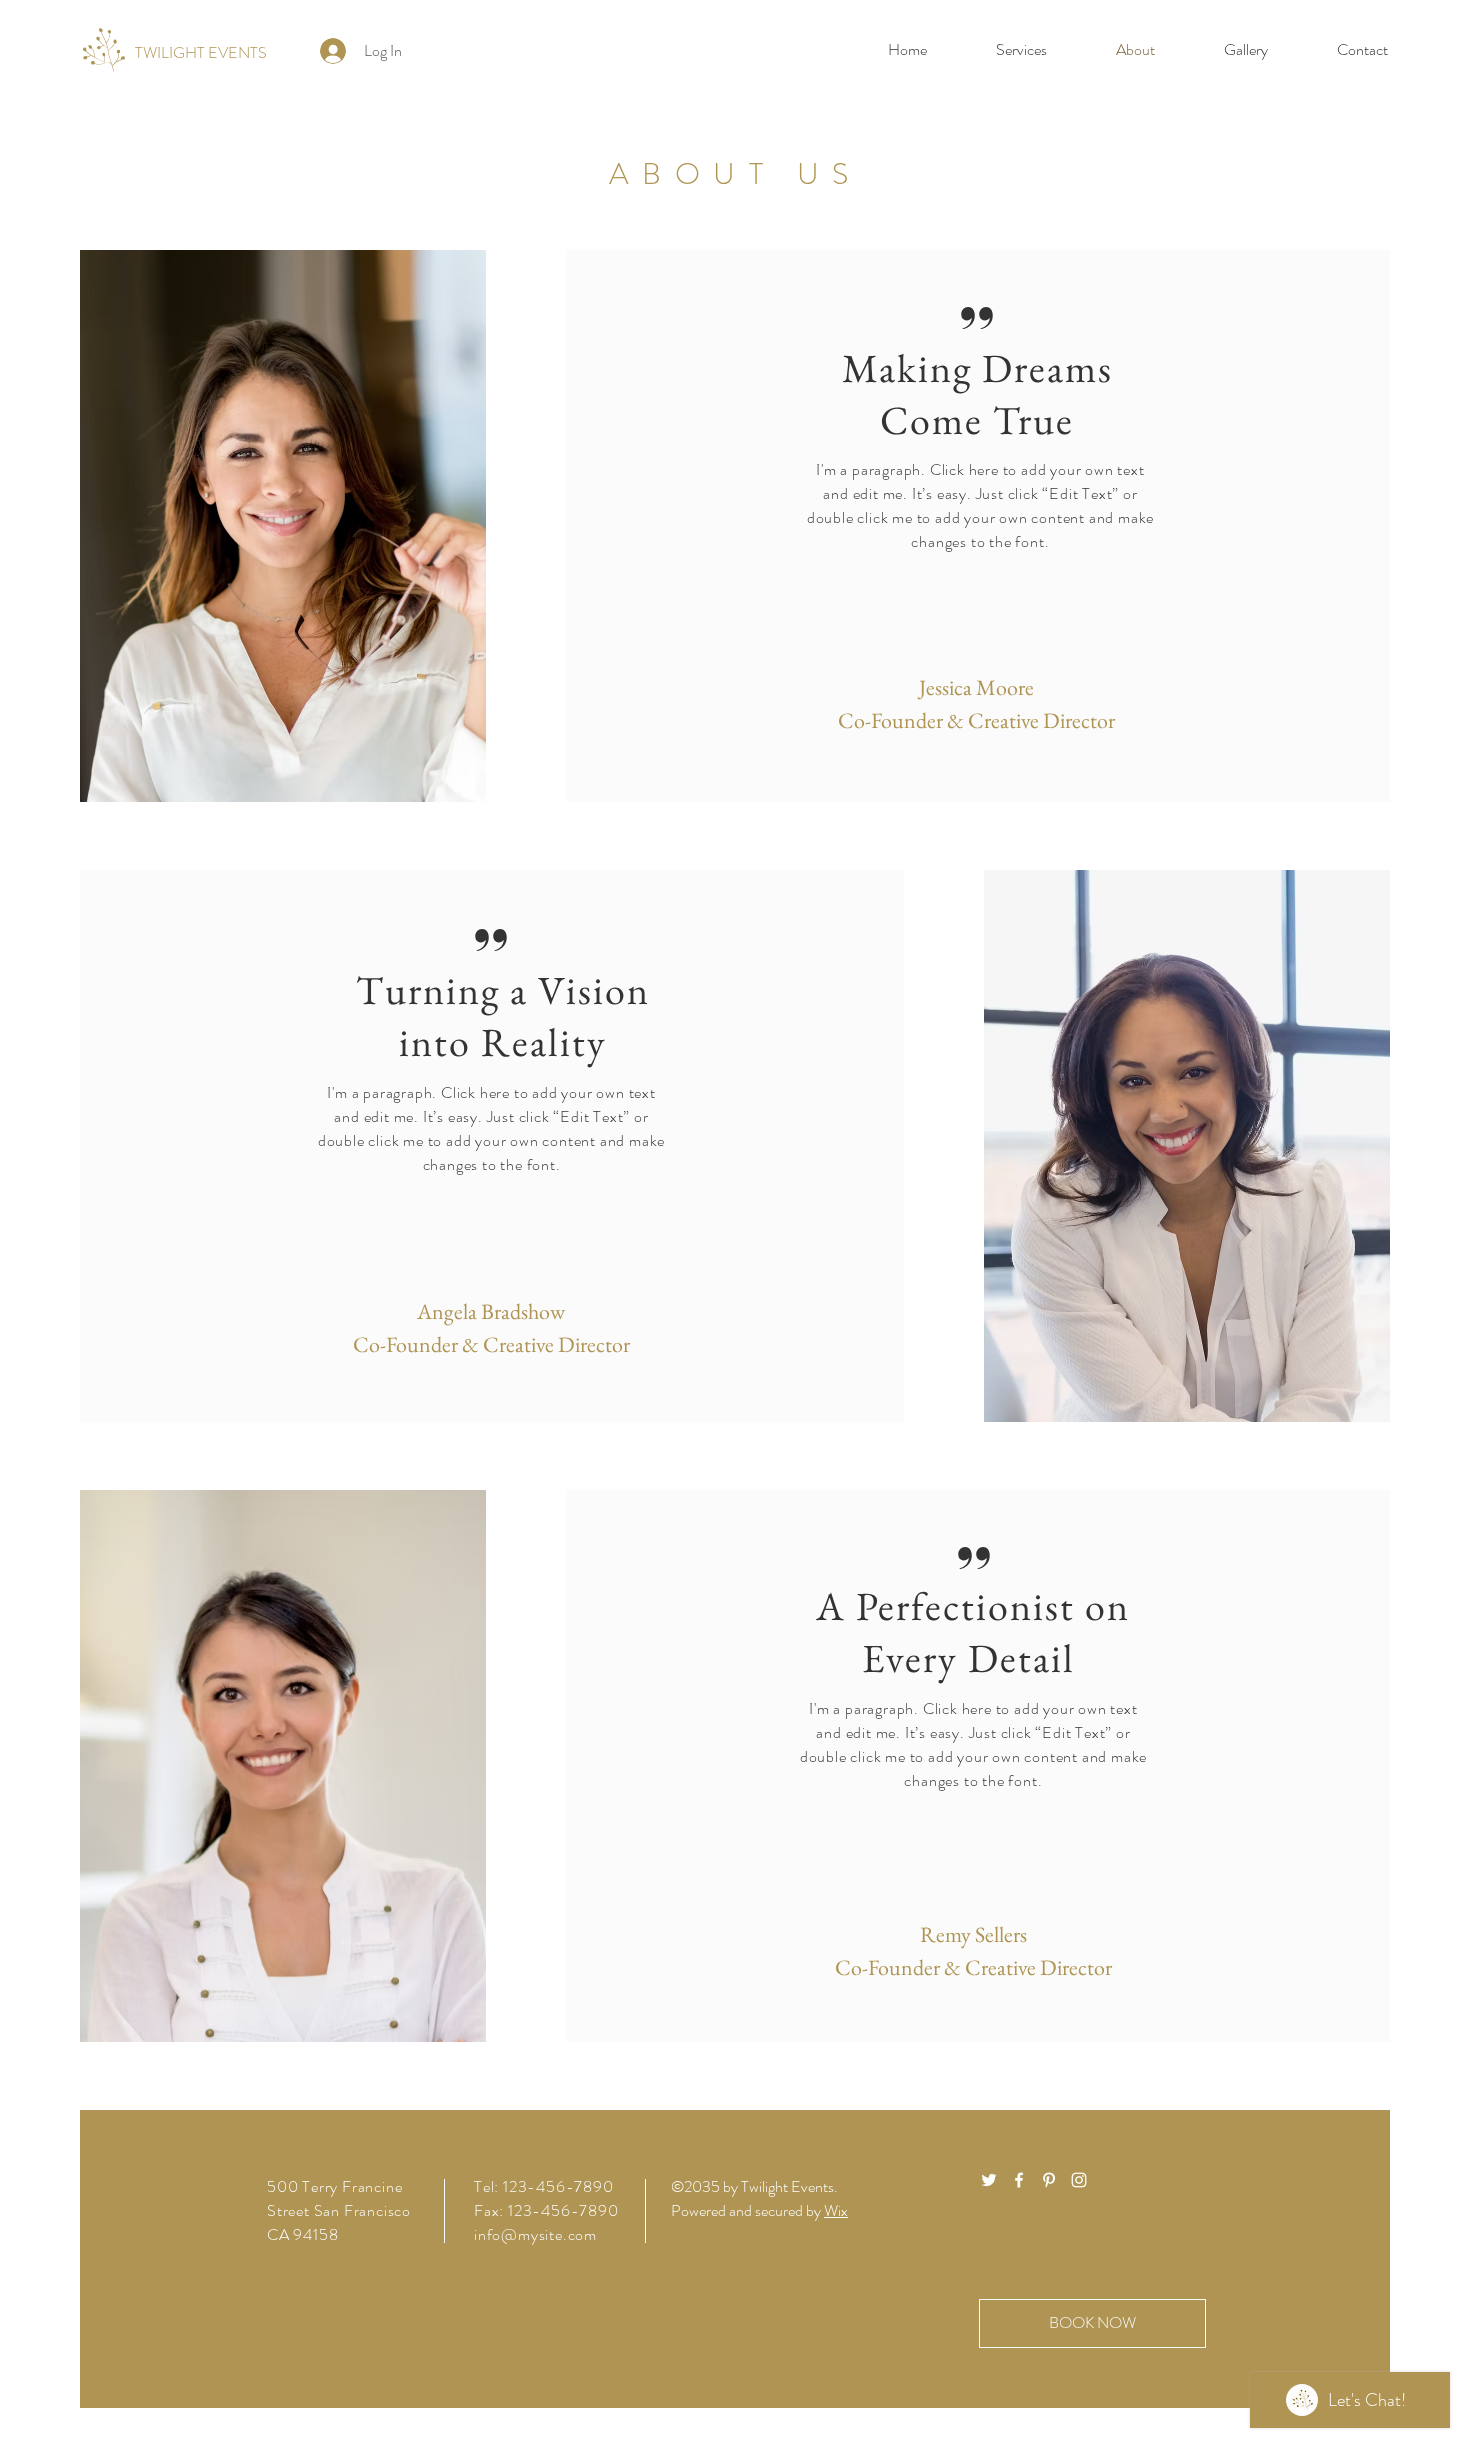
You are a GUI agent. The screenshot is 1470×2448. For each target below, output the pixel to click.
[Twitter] (989, 2180)
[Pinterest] (1049, 2180)
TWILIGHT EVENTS (201, 52)
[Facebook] (1019, 2180)
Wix (836, 2210)
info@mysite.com (535, 2234)
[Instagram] (1079, 2180)
